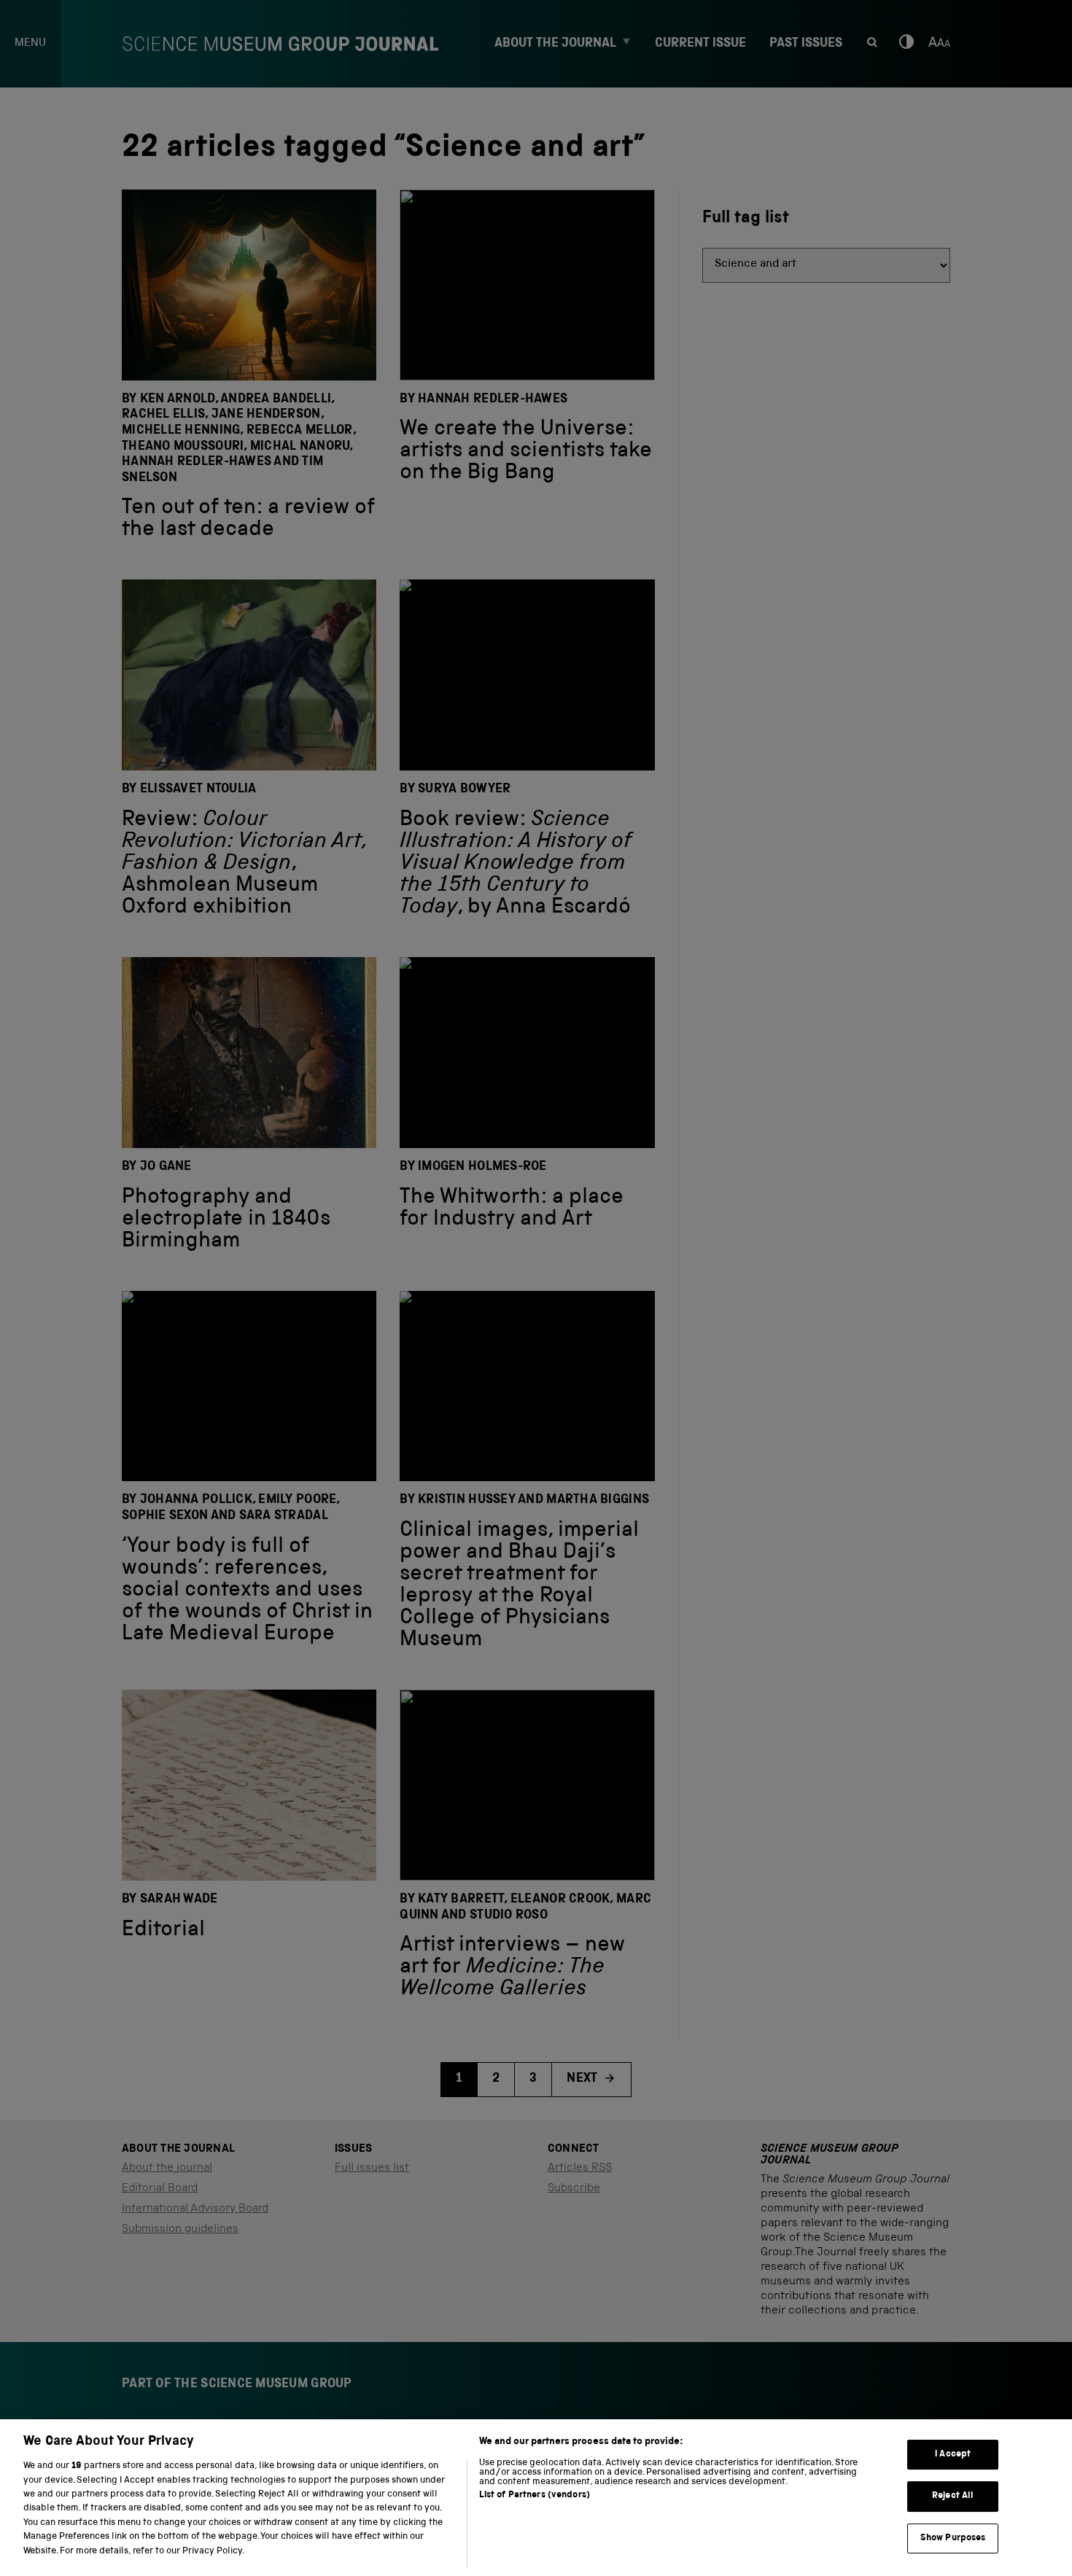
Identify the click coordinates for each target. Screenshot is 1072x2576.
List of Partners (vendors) (535, 2495)
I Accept (953, 2455)
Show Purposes (953, 2538)
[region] (536, 2498)
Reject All (953, 2496)
